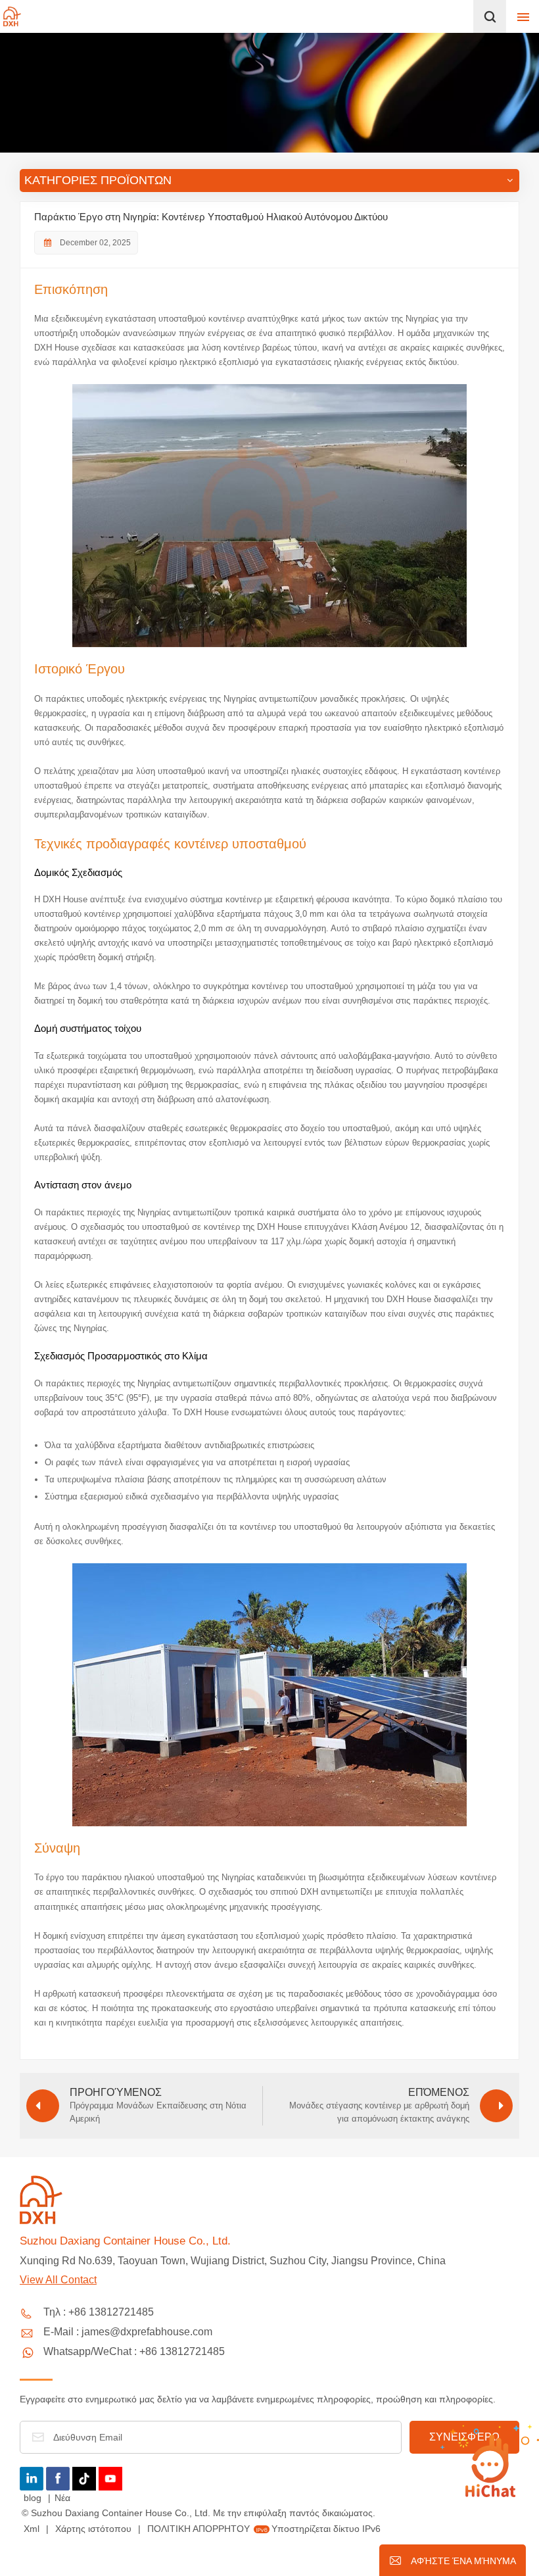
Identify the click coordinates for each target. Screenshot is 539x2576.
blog (34, 2498)
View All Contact (58, 2280)
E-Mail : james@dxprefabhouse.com (128, 2332)
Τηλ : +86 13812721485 (99, 2312)
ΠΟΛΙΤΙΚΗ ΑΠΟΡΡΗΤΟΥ (199, 2529)
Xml (32, 2529)
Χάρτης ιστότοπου (95, 2529)
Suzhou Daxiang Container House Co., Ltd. (125, 2241)
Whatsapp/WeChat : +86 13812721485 (134, 2351)
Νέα (62, 2498)
